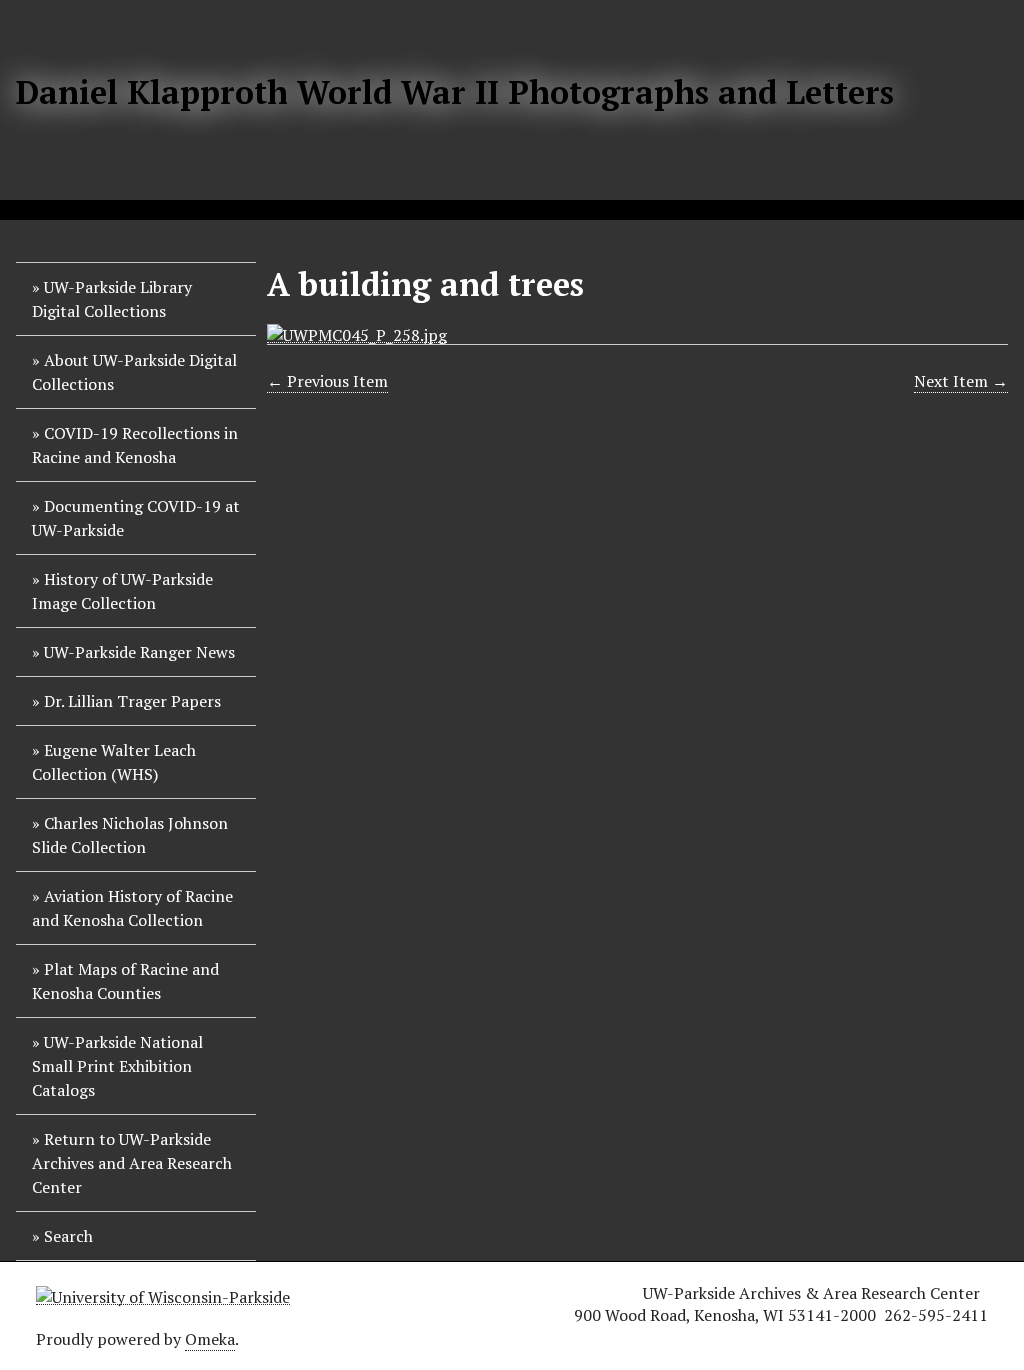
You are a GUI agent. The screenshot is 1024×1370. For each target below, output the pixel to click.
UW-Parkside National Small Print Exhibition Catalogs (117, 1066)
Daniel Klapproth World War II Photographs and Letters (455, 92)
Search (68, 1236)
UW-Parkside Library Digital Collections (112, 299)
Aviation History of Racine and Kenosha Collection (132, 908)
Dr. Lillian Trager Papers (132, 701)
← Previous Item (327, 381)
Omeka (210, 1339)
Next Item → (961, 381)
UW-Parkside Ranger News (139, 652)
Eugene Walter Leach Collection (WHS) (114, 762)
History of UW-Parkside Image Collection (122, 591)
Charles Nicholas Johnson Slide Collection (130, 835)
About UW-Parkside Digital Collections (134, 372)
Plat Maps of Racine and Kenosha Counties (125, 981)
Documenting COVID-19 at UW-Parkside (136, 518)
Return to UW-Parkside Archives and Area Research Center (132, 1163)
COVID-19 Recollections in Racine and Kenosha (135, 445)
